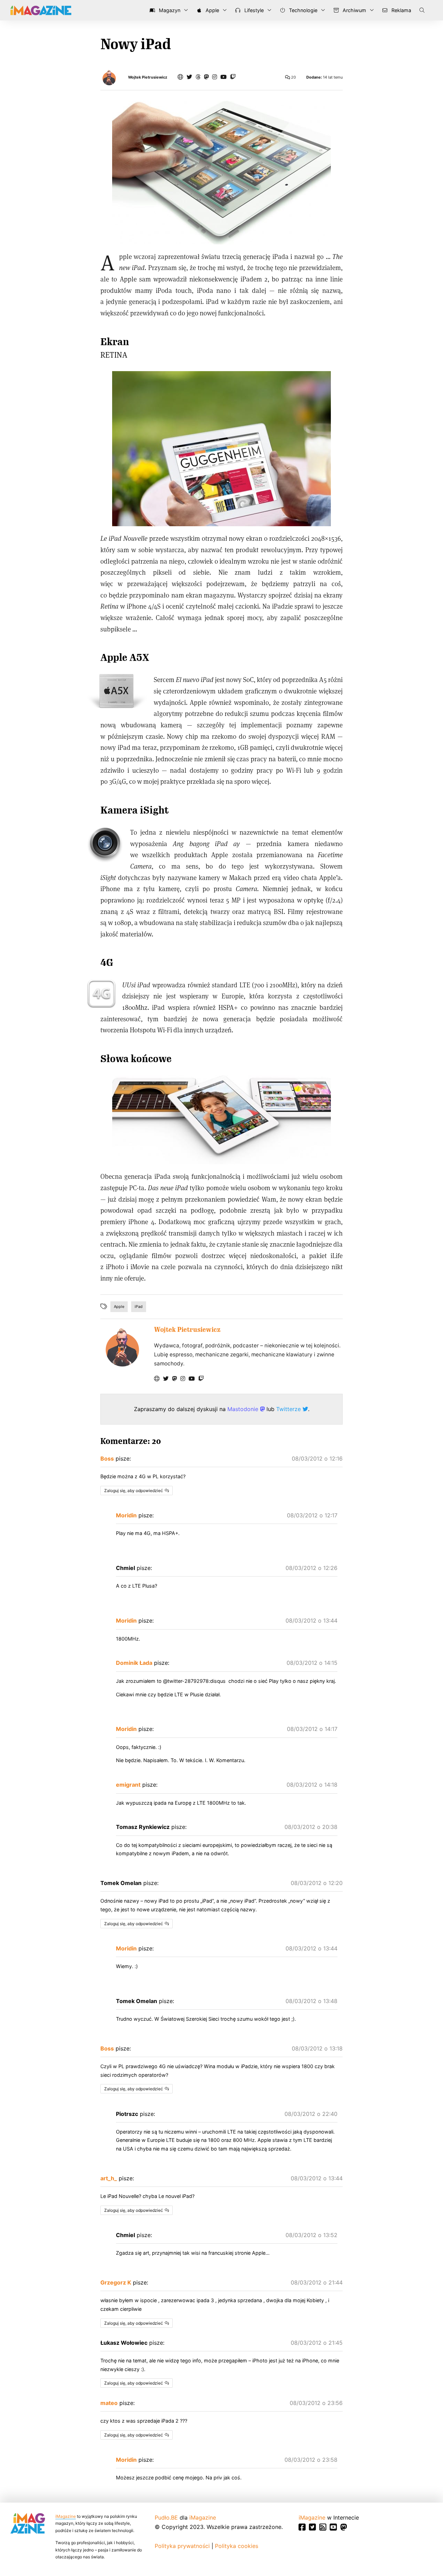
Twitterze (289, 1409)
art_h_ (109, 2178)
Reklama (401, 10)
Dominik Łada (134, 1663)
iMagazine (66, 2516)
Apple (212, 10)
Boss (107, 1458)
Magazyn (169, 10)
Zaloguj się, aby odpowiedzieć (134, 1491)
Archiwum (354, 10)
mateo (109, 2403)
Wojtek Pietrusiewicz (148, 77)
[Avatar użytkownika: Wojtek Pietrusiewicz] (122, 1347)
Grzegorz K (116, 2282)
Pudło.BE (166, 2517)
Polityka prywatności (182, 2546)
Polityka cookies (237, 2546)
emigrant (128, 1785)
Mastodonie (244, 1409)
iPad (139, 1307)
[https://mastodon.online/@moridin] (206, 77)
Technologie (302, 10)
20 (293, 77)
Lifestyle (253, 10)
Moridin (126, 1515)
